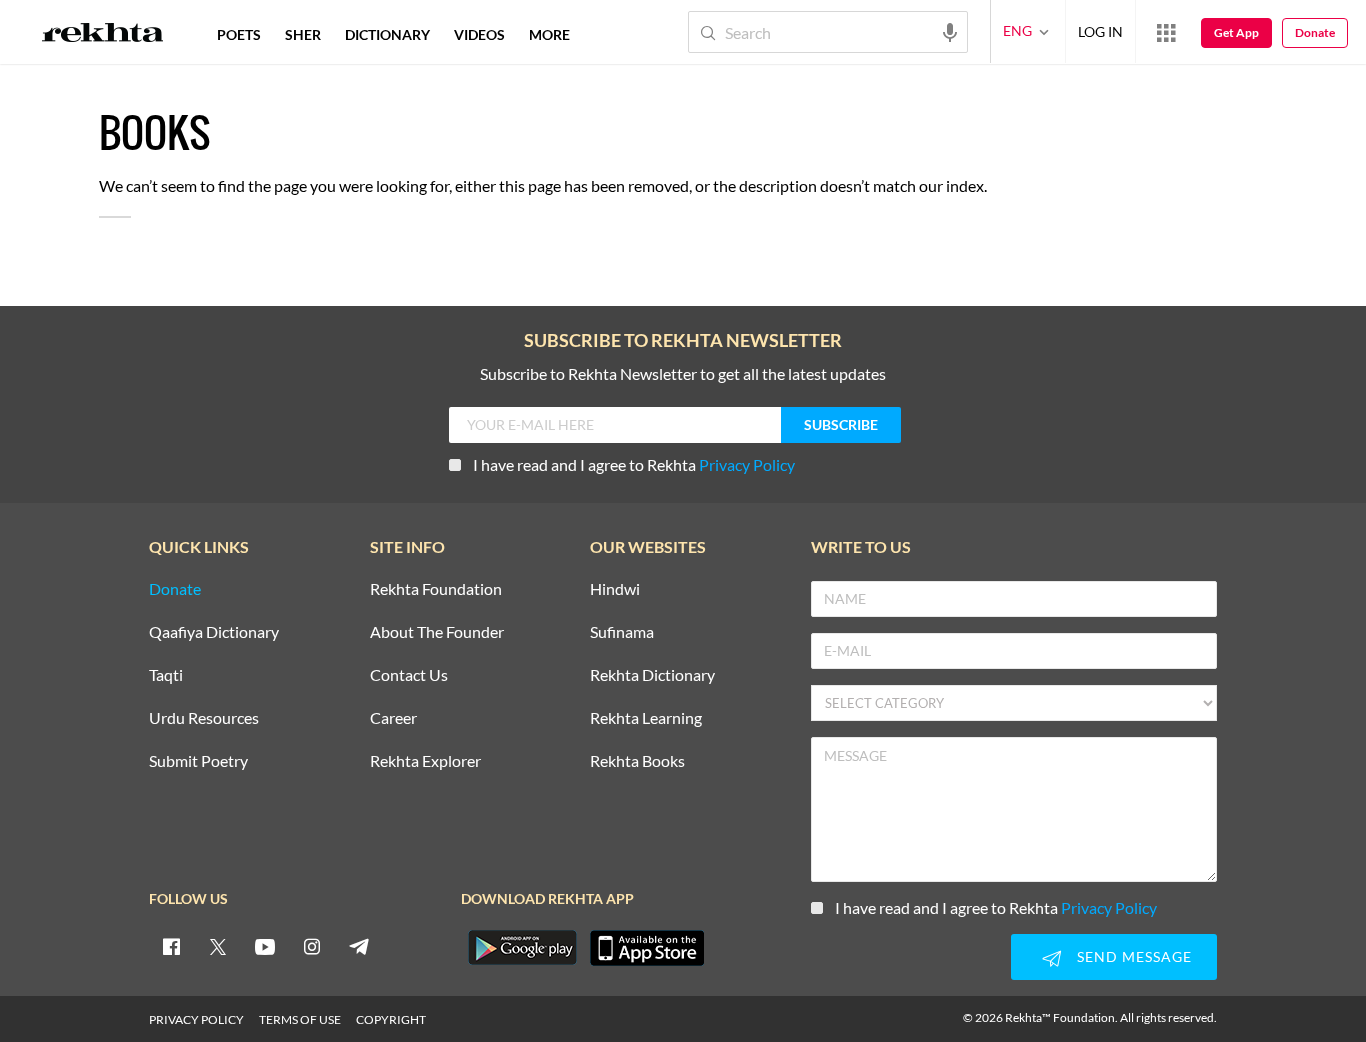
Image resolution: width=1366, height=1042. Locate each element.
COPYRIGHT (391, 1019)
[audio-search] (950, 31)
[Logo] (103, 35)
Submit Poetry (198, 761)
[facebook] (171, 946)
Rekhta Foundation (436, 589)
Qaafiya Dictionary (214, 632)
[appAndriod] (522, 948)
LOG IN (1100, 31)
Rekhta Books (637, 761)
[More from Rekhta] (1166, 32)
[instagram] (312, 946)
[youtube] (265, 946)
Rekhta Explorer (425, 761)
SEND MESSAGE (1134, 956)
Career (393, 718)
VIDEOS (479, 34)
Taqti (166, 675)
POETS (239, 34)
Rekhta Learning (646, 718)
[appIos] (647, 948)
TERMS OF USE (300, 1019)
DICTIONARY (387, 34)
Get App (1236, 32)
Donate (1315, 32)
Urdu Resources (204, 718)
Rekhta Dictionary (652, 675)
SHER (303, 34)
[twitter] (218, 946)
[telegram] (359, 946)
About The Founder (437, 632)
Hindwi (615, 589)
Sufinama (622, 632)
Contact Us (409, 675)
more (549, 34)
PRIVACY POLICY (196, 1019)
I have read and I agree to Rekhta (634, 464)
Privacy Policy (747, 464)
